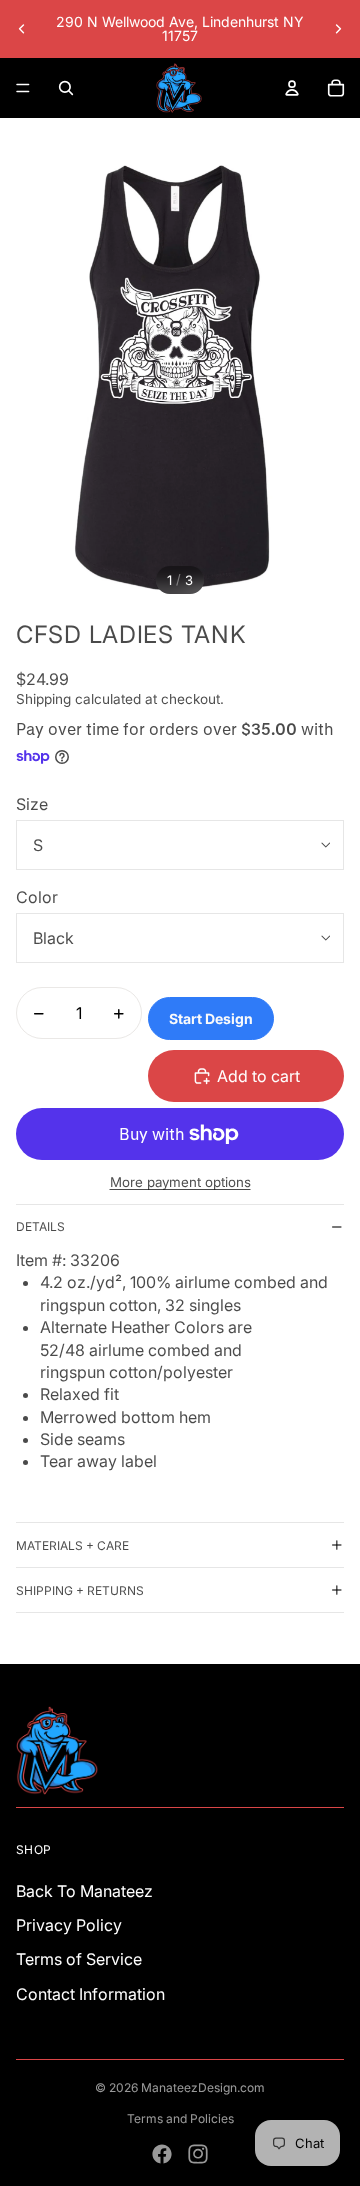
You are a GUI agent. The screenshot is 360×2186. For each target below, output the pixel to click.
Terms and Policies (180, 2118)
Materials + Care (72, 1545)
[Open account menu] (292, 88)
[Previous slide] (22, 29)
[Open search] (66, 88)
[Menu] (23, 88)
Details (40, 1226)
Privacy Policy (69, 1925)
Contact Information (90, 1994)
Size (32, 804)
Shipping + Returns (80, 1590)
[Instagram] (198, 2154)
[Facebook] (162, 2154)
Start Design (211, 1018)
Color (37, 897)
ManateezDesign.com (203, 2087)
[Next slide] (338, 29)
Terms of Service (79, 1959)
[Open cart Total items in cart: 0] (336, 88)
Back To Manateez (84, 1891)
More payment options (180, 1182)
